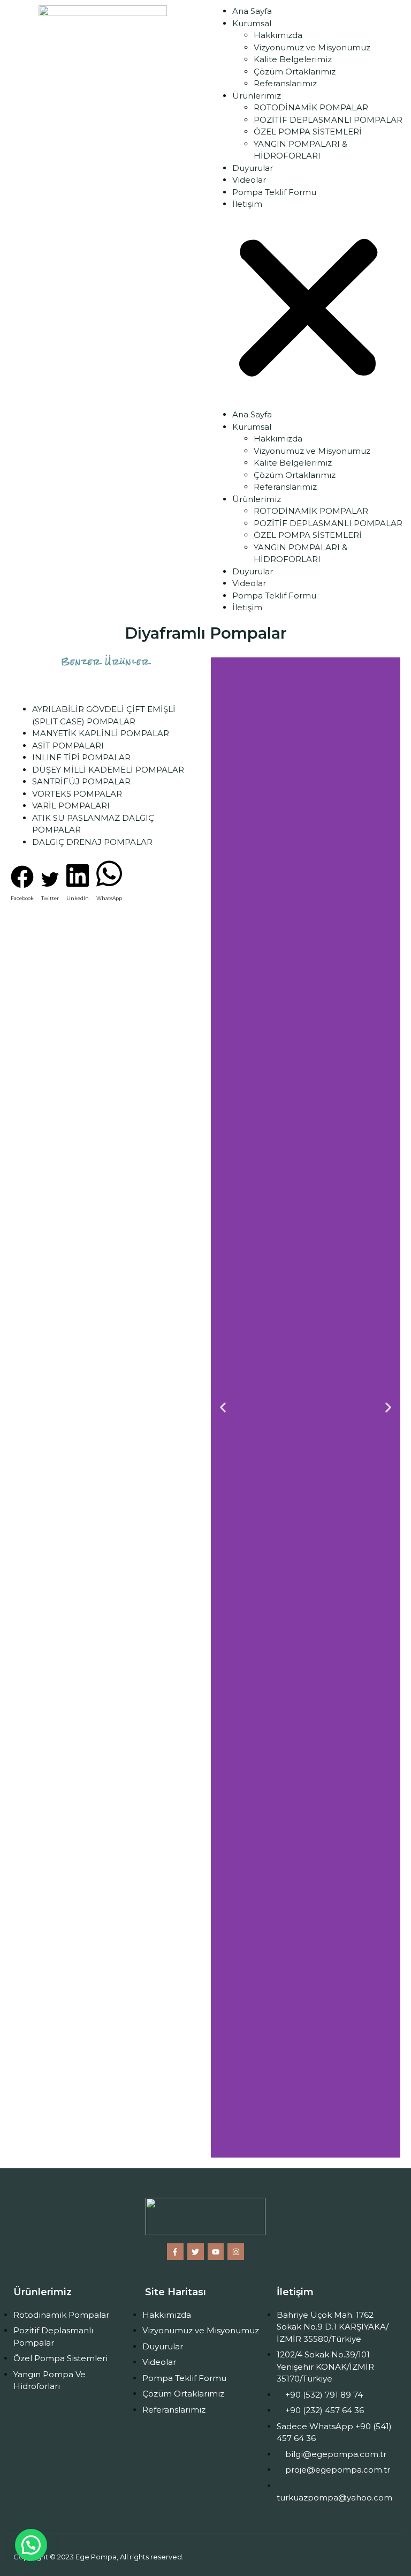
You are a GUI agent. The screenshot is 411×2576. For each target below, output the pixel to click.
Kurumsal (252, 23)
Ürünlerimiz (257, 96)
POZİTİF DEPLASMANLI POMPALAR (328, 120)
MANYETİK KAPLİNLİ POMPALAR (101, 733)
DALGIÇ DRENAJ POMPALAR (92, 842)
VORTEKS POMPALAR (77, 794)
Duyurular (253, 168)
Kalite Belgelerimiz (293, 59)
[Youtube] (216, 2252)
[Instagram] (236, 2252)
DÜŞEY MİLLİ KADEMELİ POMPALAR (108, 770)
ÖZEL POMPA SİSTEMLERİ (308, 132)
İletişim (247, 204)
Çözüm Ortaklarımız (295, 72)
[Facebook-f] (175, 2252)
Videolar (249, 180)
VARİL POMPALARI (71, 806)
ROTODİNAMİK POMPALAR (311, 107)
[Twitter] (196, 2252)
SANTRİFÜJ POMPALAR (81, 781)
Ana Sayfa (252, 11)
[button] (308, 310)
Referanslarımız (285, 83)
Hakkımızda (278, 35)
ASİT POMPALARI (68, 746)
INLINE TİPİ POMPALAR (81, 757)
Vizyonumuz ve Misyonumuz (312, 47)
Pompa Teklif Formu (274, 192)
